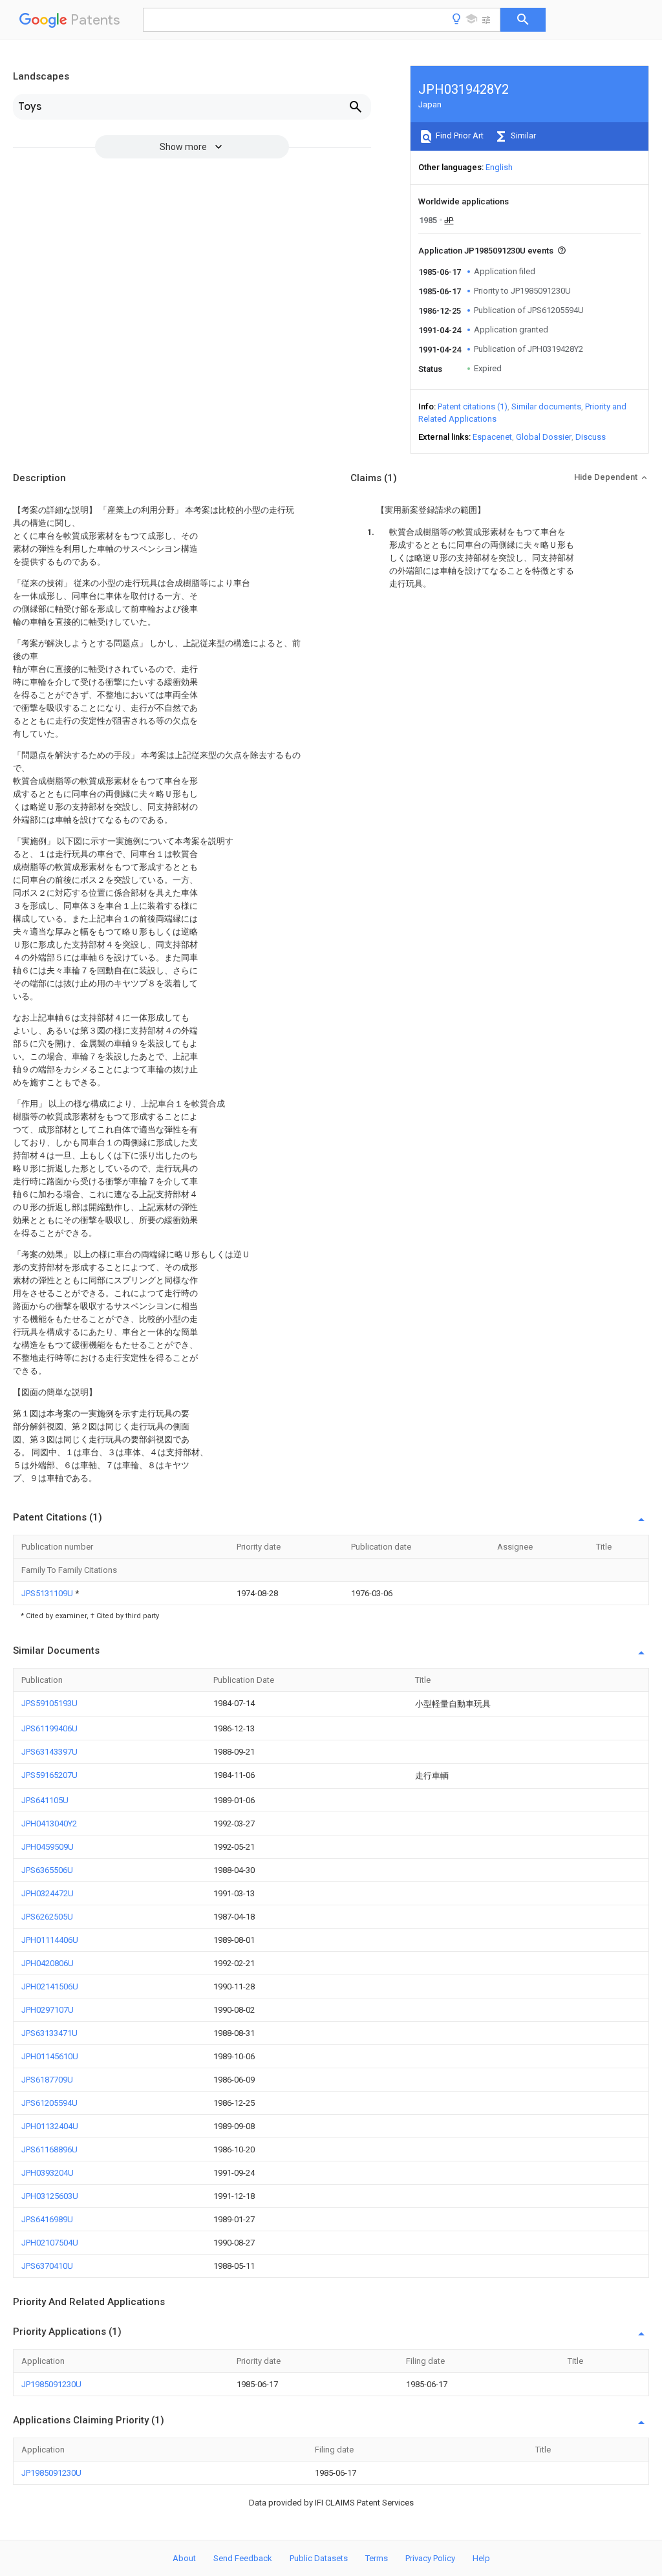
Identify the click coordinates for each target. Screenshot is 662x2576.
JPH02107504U (50, 2243)
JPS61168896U (49, 2149)
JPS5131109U (48, 1593)
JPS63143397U (49, 1752)
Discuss (591, 437)
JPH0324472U (48, 1893)
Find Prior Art (459, 135)
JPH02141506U (50, 1986)
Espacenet (492, 437)
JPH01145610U (50, 2056)
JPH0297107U (48, 2010)
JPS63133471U (49, 2033)
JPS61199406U (49, 1728)
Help (481, 2558)
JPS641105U (45, 1800)
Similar (522, 135)
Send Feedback (243, 2558)
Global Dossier (544, 437)
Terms (377, 2558)
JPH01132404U (50, 2126)
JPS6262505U (47, 1917)
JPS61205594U (49, 2103)
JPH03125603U (50, 2196)
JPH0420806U (48, 1963)
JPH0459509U (48, 1847)
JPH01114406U (50, 1940)
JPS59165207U (49, 1775)
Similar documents (546, 406)
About (184, 2558)
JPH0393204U (48, 2173)
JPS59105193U (49, 1703)
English (499, 167)
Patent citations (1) (473, 406)
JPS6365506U (47, 1870)
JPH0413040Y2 (49, 1824)
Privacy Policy (430, 2558)
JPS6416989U (47, 2219)
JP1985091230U (51, 2384)
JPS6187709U (47, 2080)
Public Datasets (319, 2558)
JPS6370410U (47, 2266)
